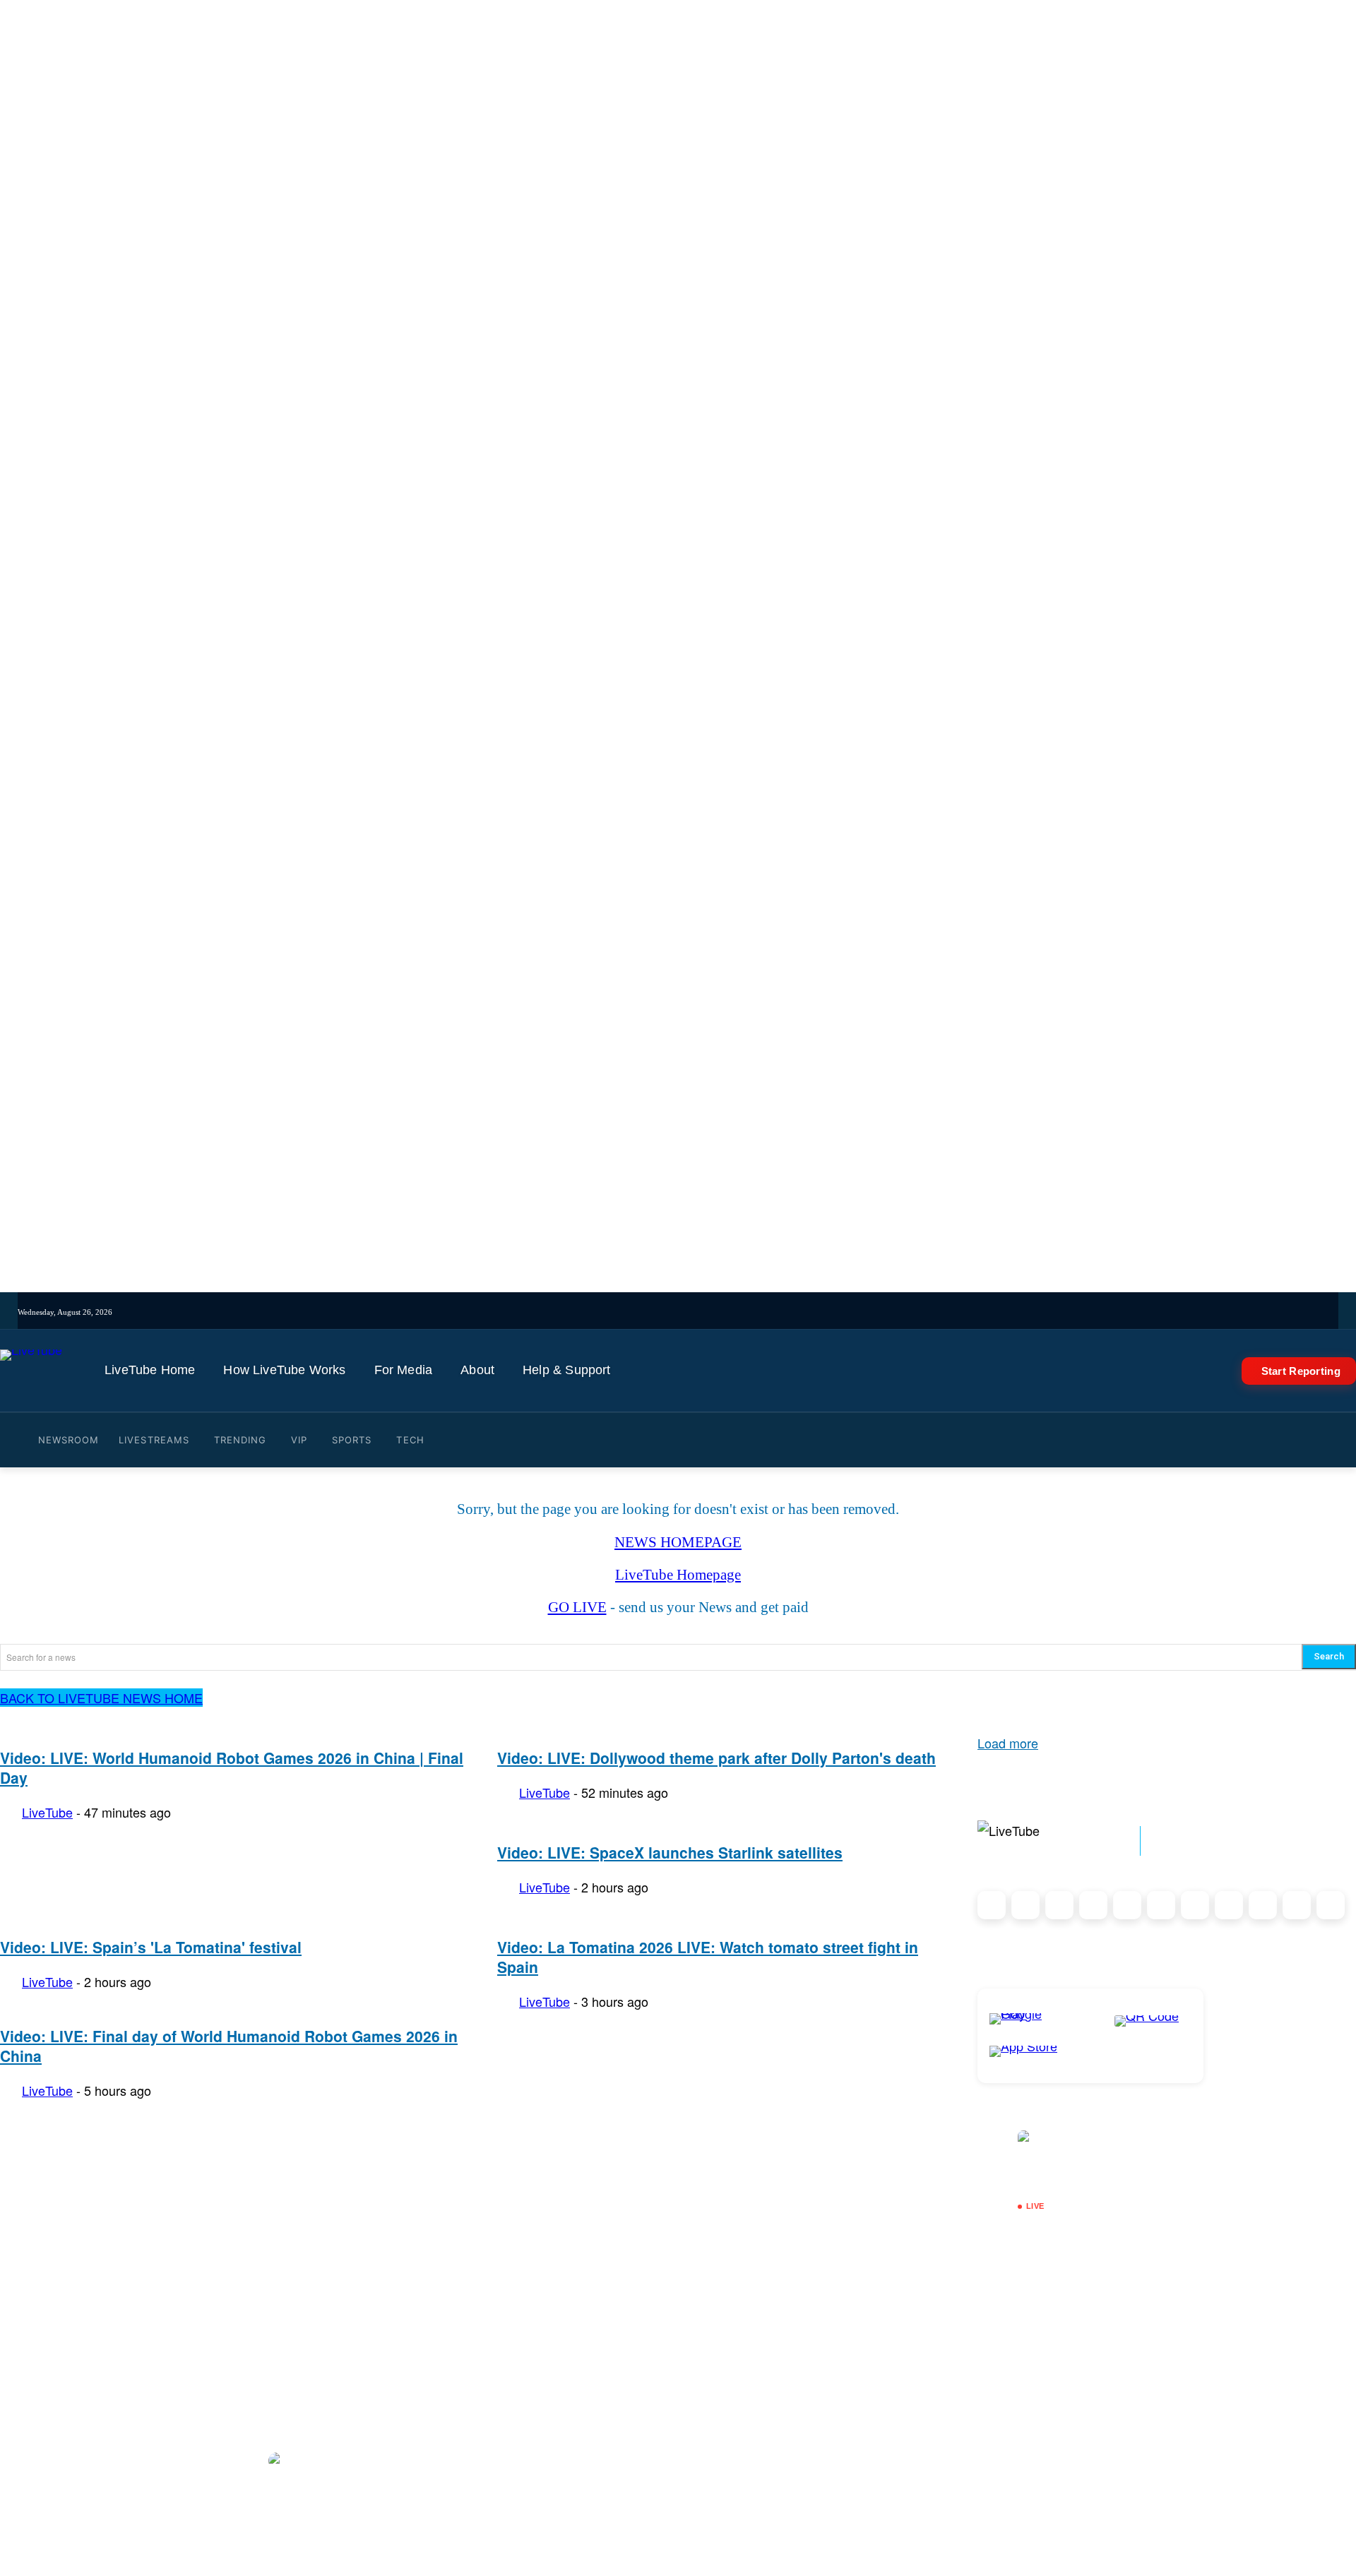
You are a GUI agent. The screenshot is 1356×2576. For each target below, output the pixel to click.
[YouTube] (747, 1312)
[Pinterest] (1093, 1905)
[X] (1263, 1905)
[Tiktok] (688, 1312)
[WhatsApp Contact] (1331, 1905)
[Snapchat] (1161, 1905)
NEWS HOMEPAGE (678, 1542)
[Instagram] (668, 1312)
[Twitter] (727, 1312)
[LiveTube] (31, 1371)
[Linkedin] (766, 1312)
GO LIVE (577, 1607)
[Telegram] (786, 1312)
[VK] (805, 1312)
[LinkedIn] (1059, 1905)
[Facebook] (707, 1312)
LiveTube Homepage (678, 1575)
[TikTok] (1297, 1905)
